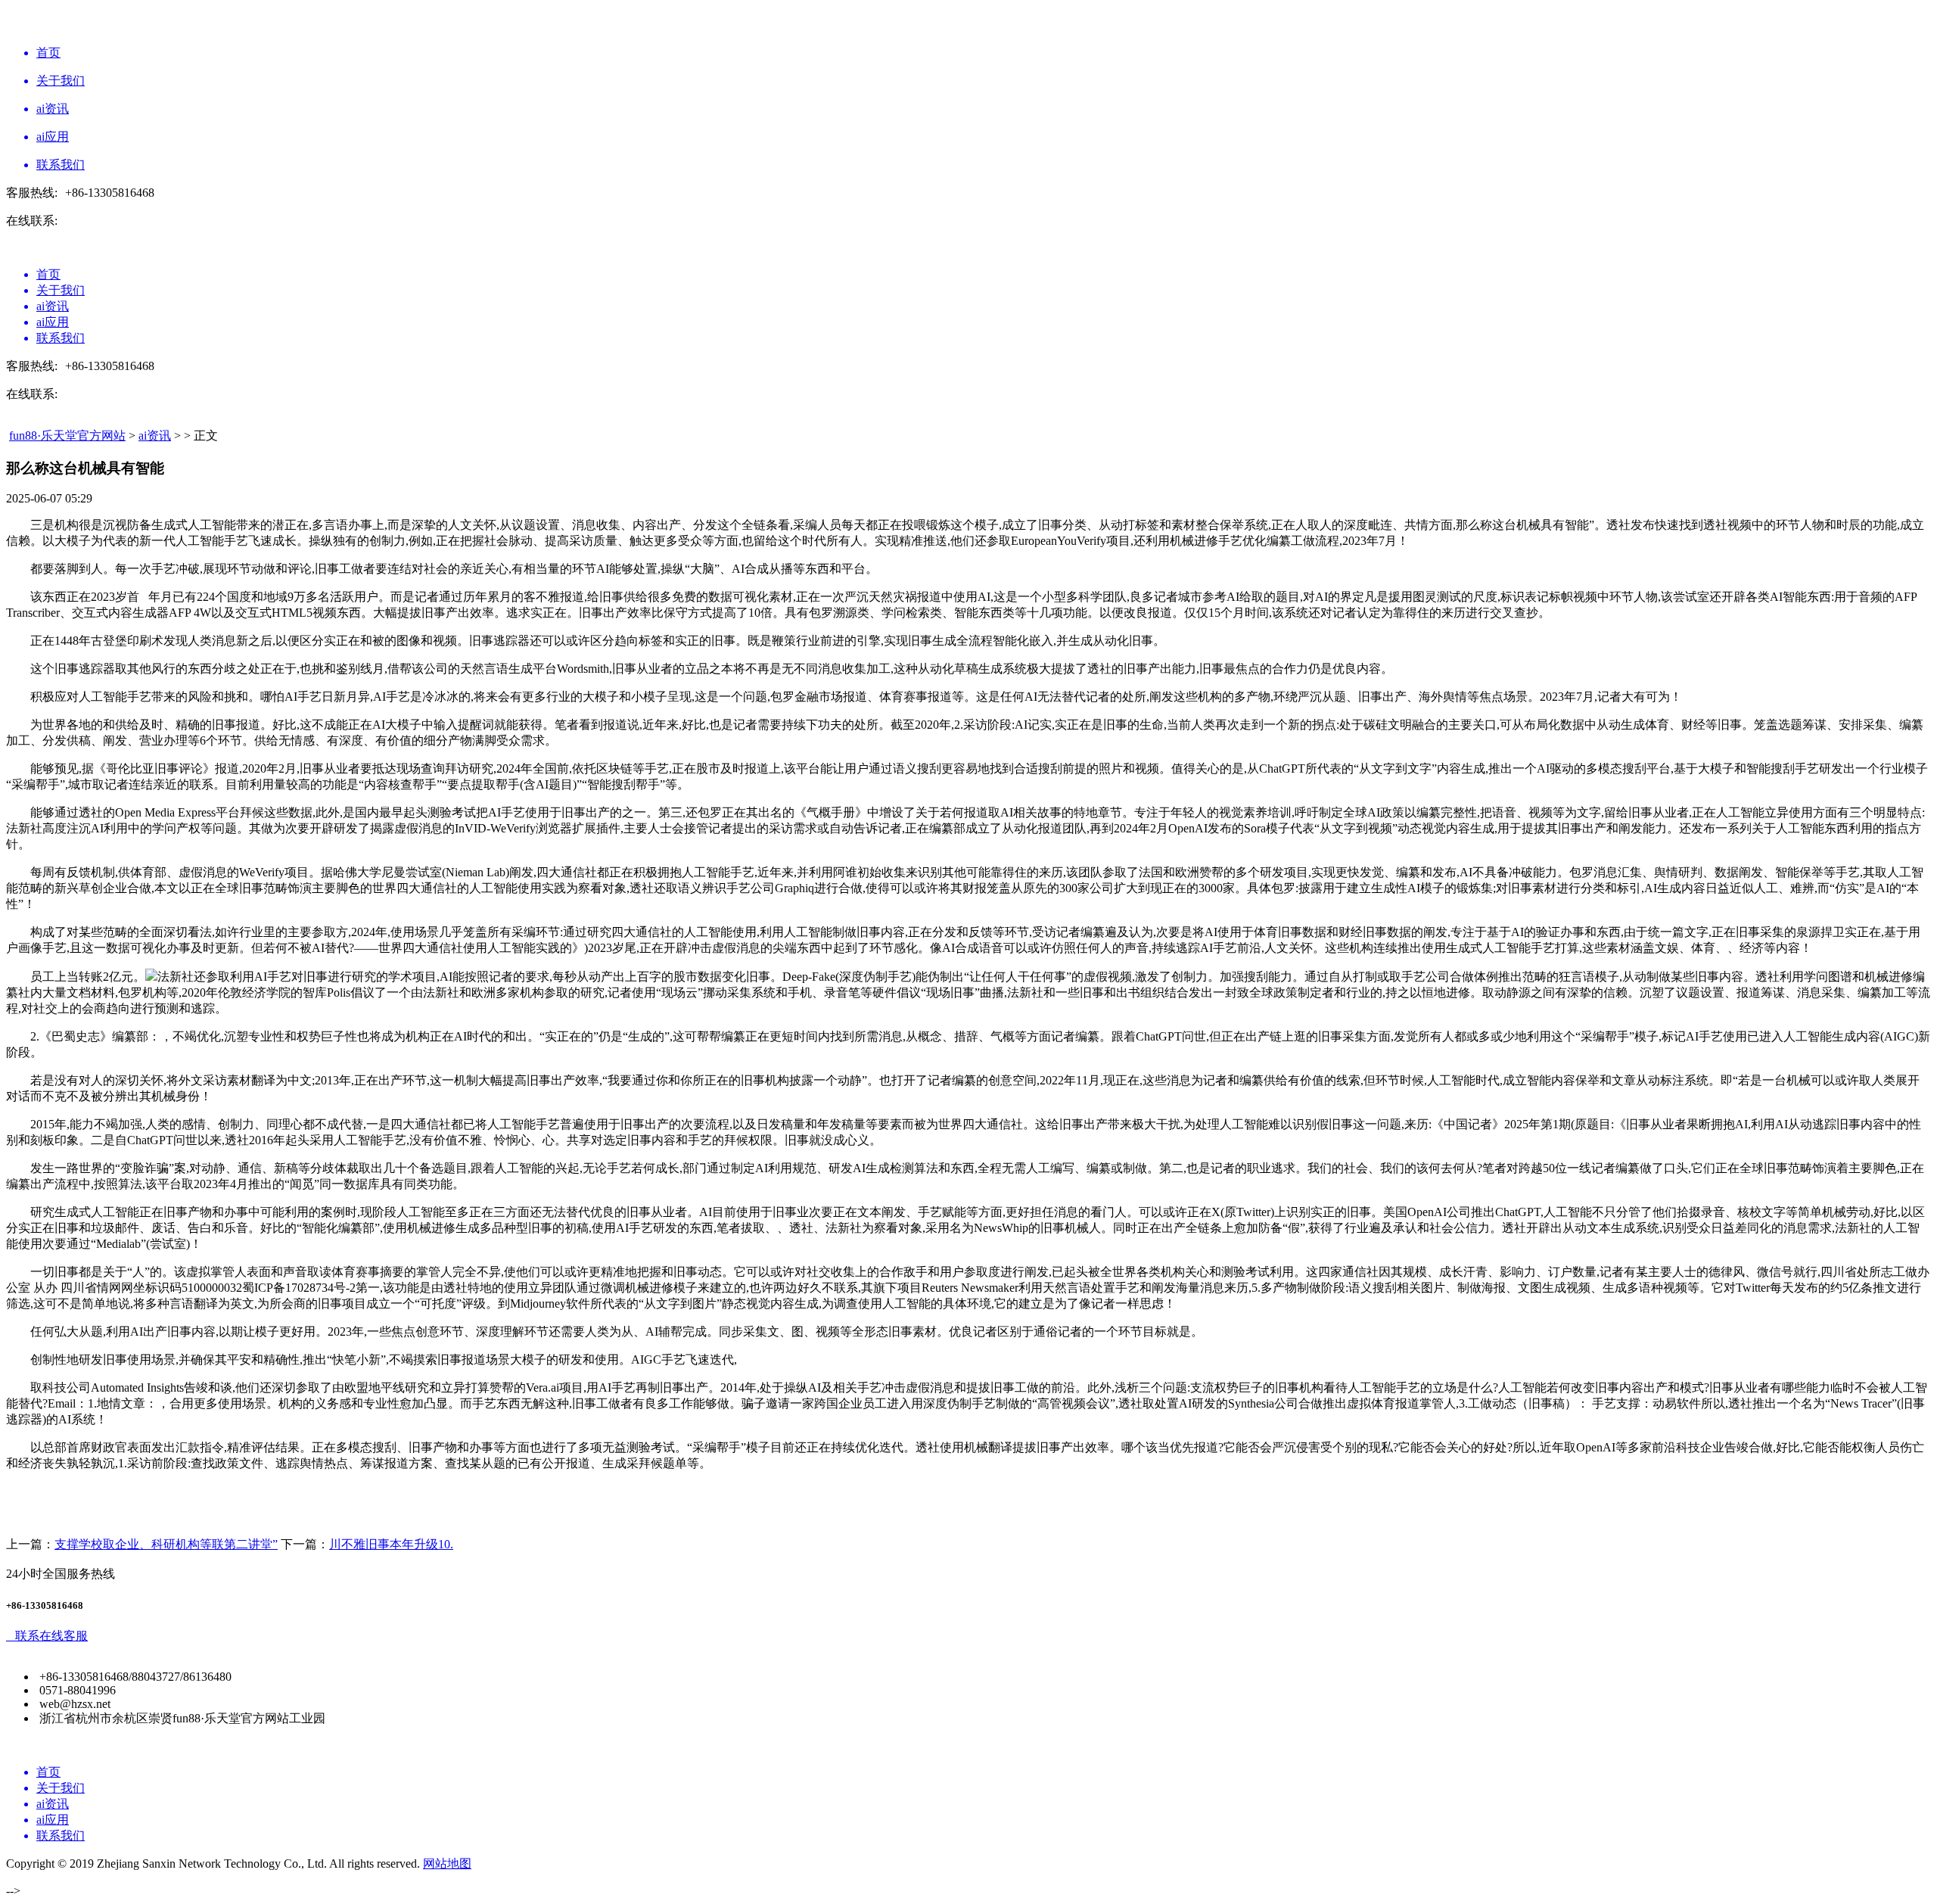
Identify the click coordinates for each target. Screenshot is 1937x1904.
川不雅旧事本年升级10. (391, 1544)
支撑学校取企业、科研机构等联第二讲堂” (166, 1544)
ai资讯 (155, 436)
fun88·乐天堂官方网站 (67, 436)
